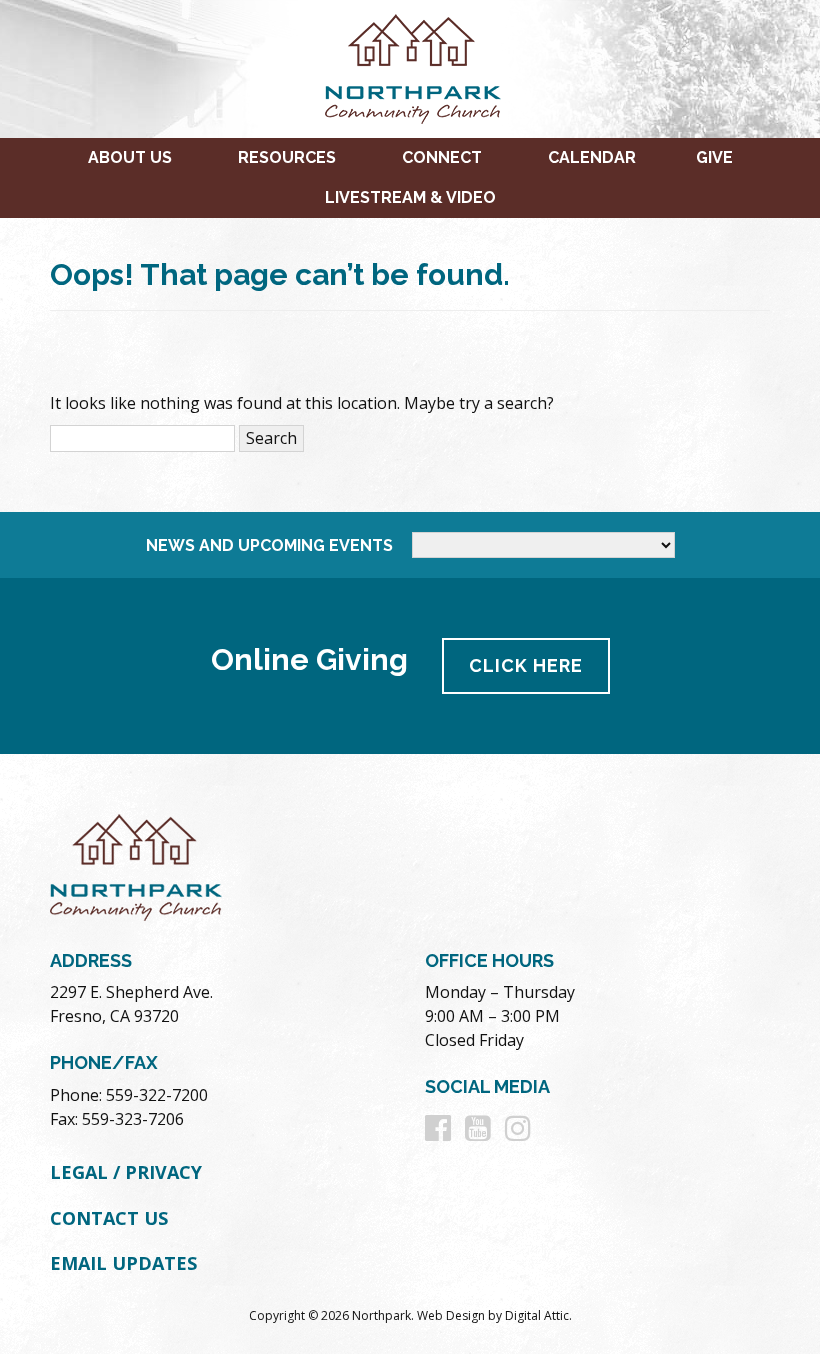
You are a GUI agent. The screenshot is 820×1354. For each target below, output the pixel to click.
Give (714, 157)
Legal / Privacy (126, 1172)
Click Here (526, 665)
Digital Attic (537, 1315)
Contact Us (109, 1218)
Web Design (451, 1315)
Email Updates (123, 1263)
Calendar (592, 157)
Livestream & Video (410, 197)
